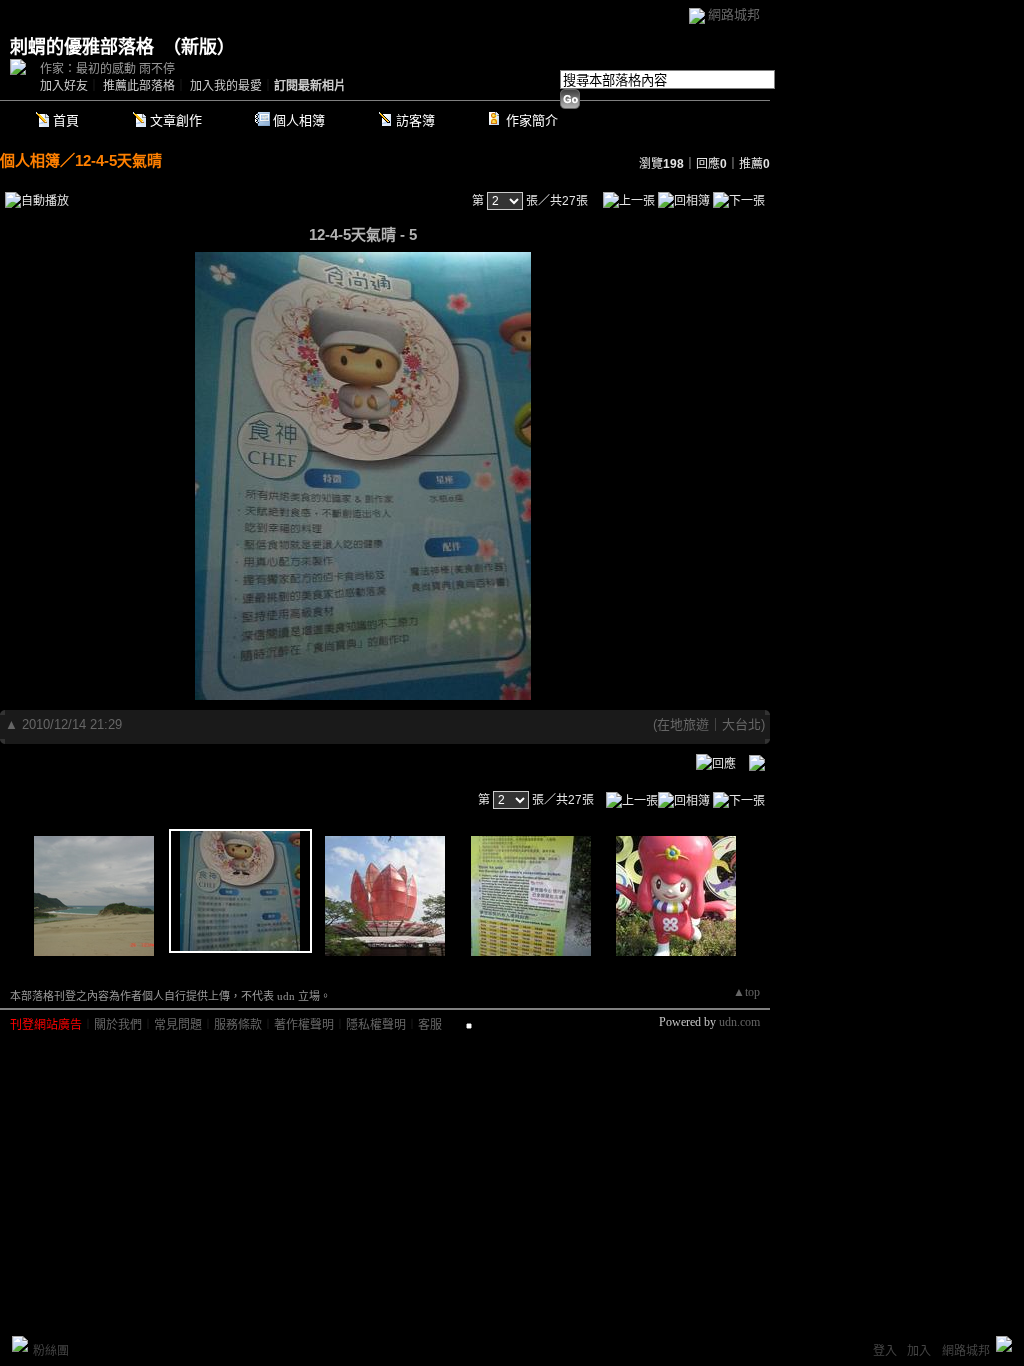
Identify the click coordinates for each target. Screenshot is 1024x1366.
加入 (919, 1351)
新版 (199, 47)
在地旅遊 (683, 724)
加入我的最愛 (226, 86)
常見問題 (178, 1025)
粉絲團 (51, 1351)
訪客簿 (415, 120)
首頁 (66, 120)
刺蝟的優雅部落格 (82, 47)
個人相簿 (299, 120)
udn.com (739, 1022)
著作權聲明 (304, 1025)
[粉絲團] (20, 1344)
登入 (885, 1351)
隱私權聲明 (376, 1025)
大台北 (741, 724)
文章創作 (176, 120)
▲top (746, 992)
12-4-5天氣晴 (118, 160)
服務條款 (238, 1025)
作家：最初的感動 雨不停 (107, 69)
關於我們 (118, 1025)
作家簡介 (532, 120)
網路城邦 (734, 14)
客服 (430, 1025)
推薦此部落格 (139, 86)
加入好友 (64, 86)
